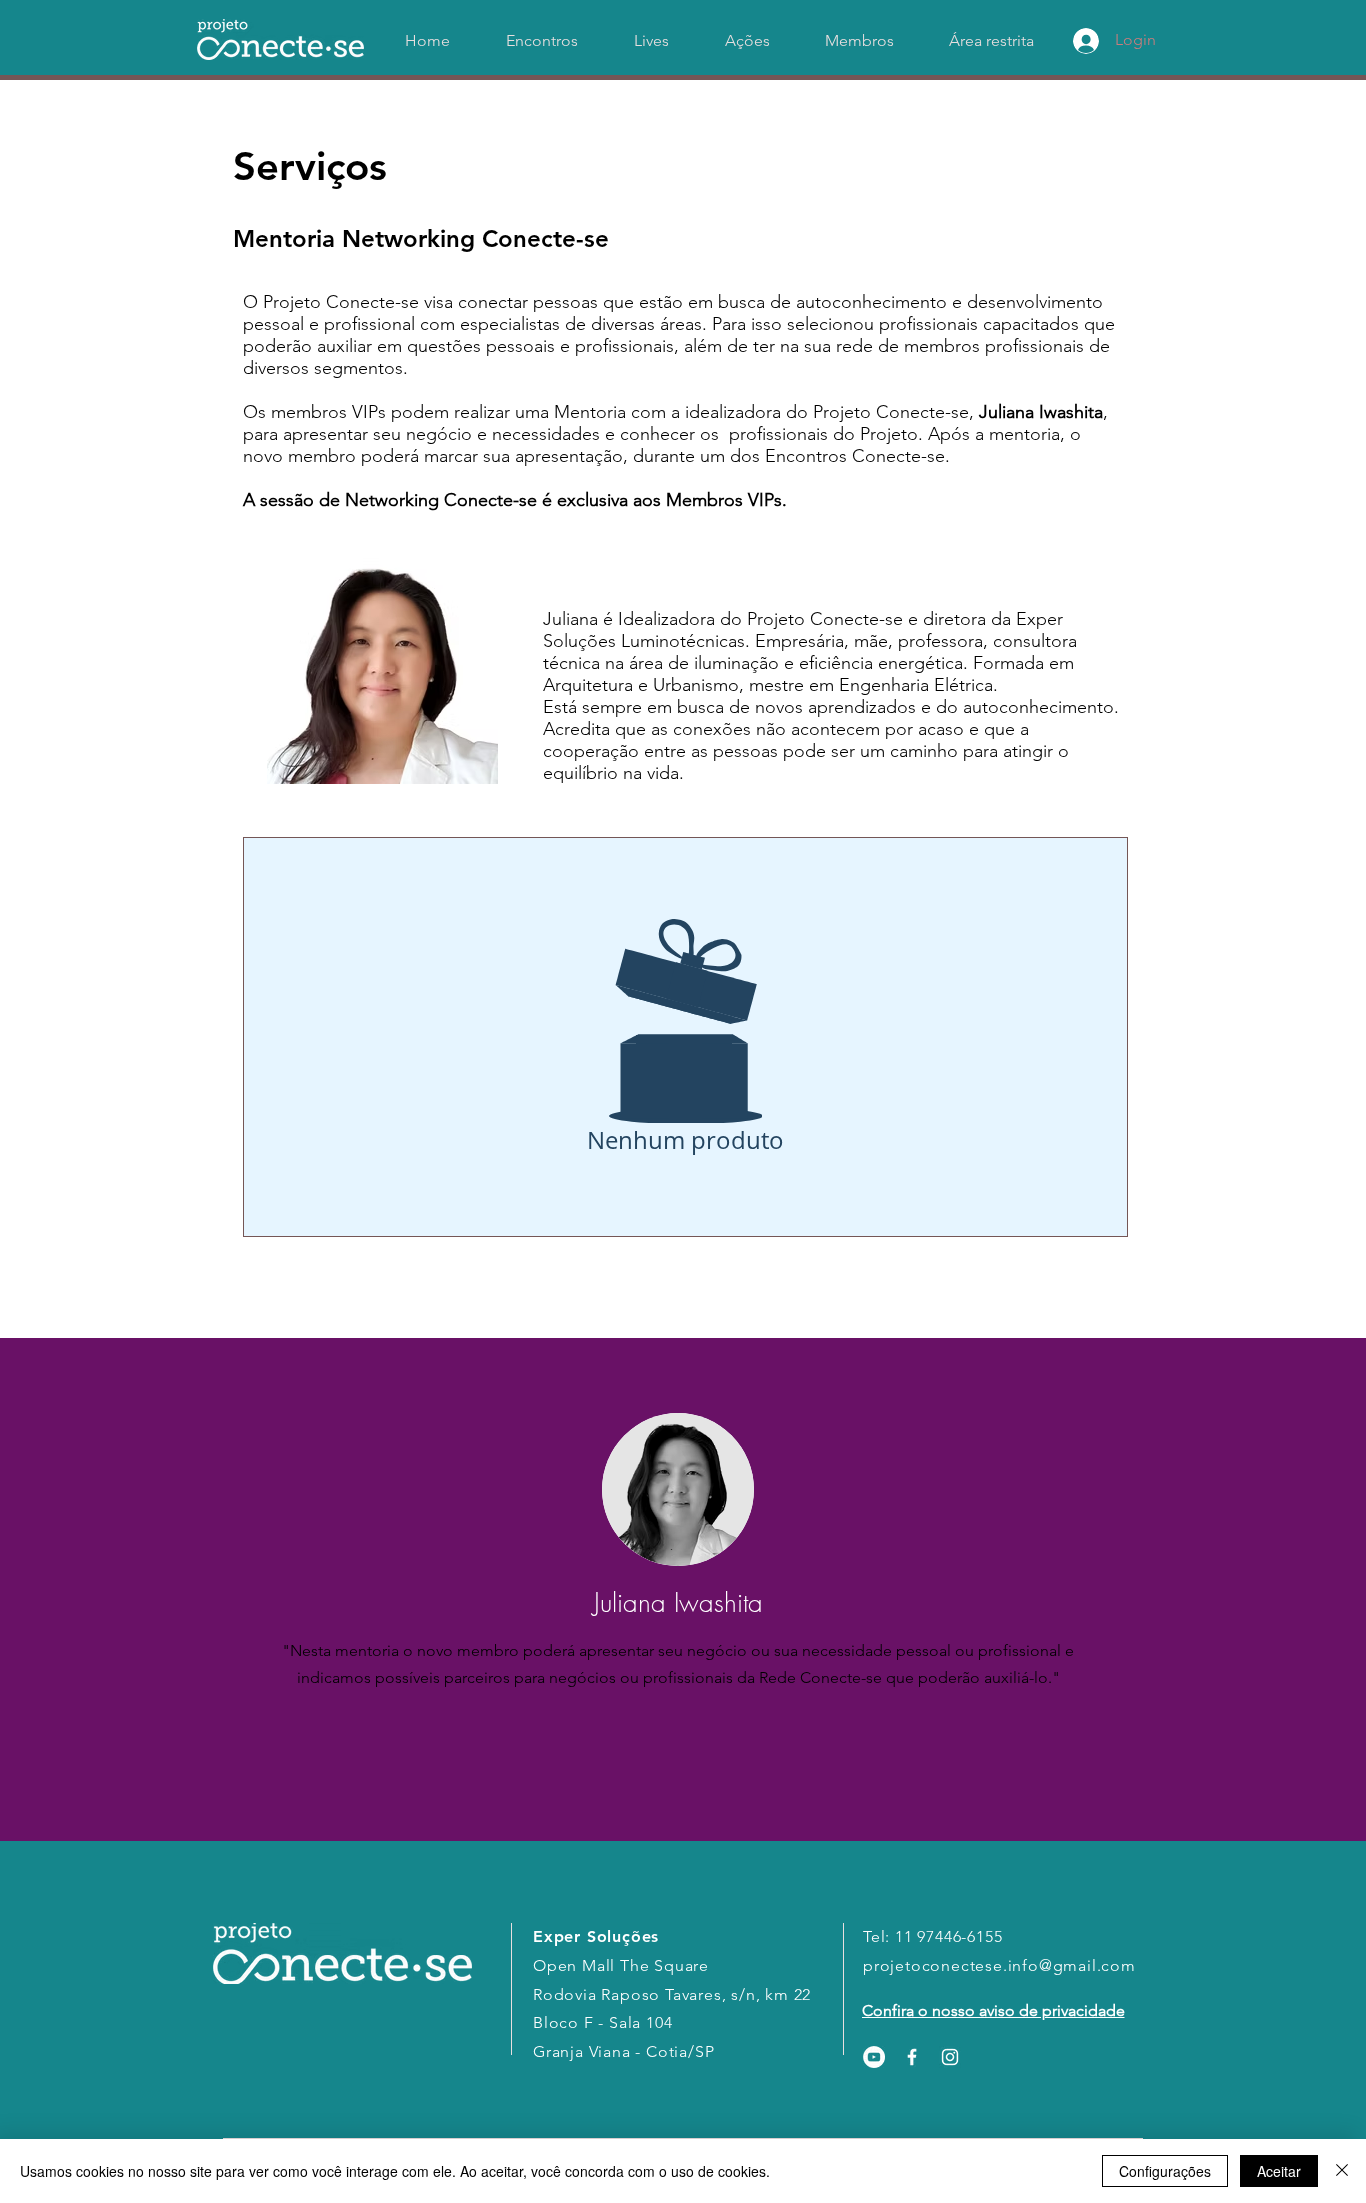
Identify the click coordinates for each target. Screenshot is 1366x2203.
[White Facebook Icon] (912, 2057)
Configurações (1165, 2171)
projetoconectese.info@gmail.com (999, 1965)
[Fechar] (1342, 2171)
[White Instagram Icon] (950, 2057)
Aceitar (1279, 2171)
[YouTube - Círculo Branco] (874, 2057)
